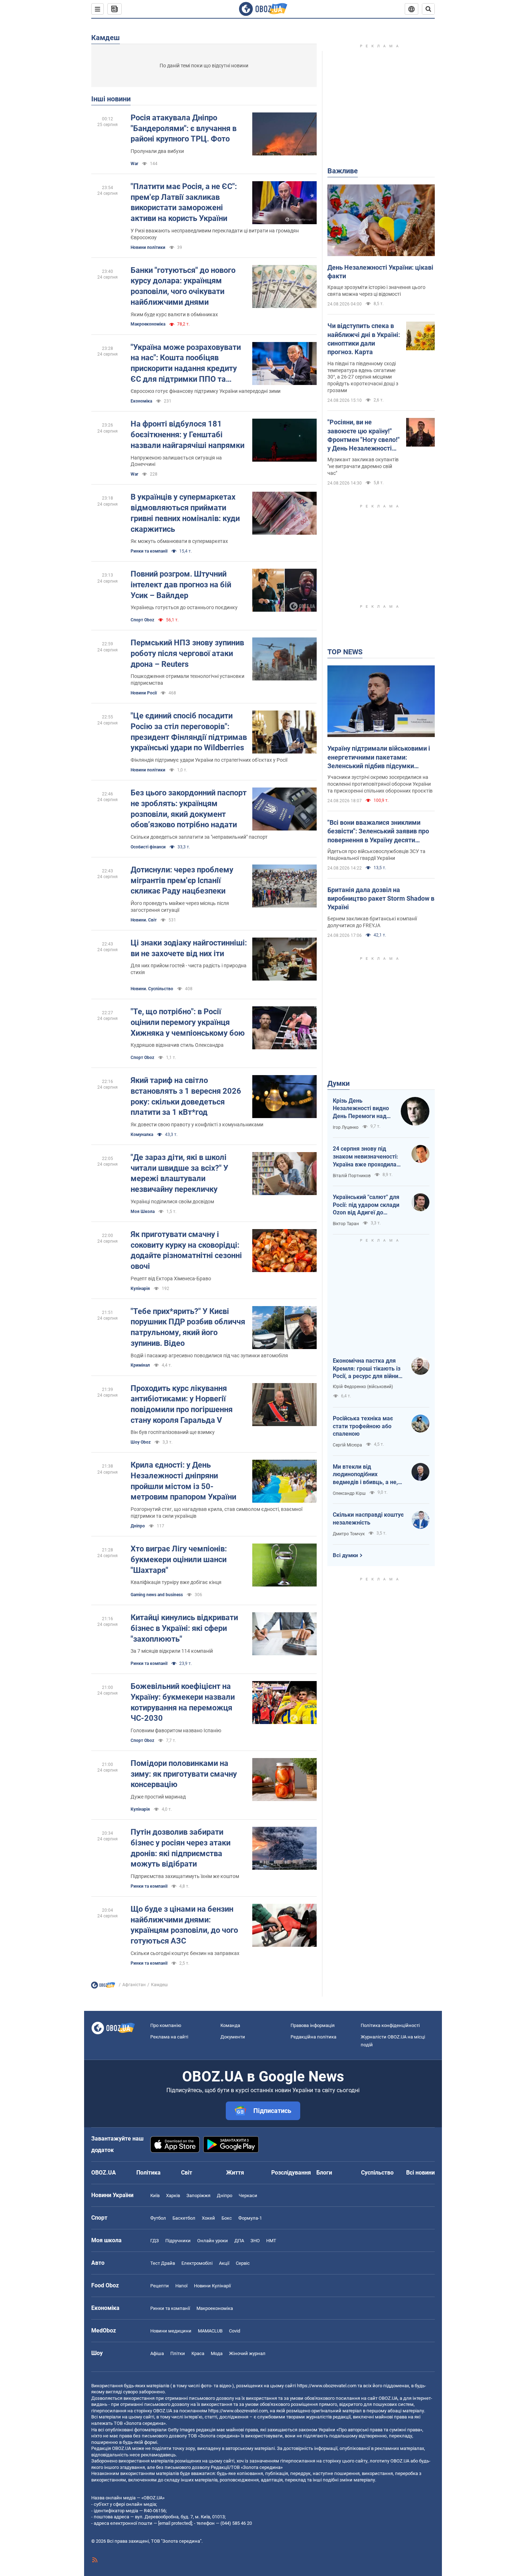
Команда (230, 2025)
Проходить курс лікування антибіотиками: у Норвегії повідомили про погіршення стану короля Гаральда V (182, 1404)
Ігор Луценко (346, 1127)
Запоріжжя (198, 2195)
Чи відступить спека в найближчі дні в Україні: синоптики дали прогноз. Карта (364, 339)
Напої (181, 2286)
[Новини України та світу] (103, 1987)
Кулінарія (140, 1289)
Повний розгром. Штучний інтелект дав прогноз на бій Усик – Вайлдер (181, 584)
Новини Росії (144, 693)
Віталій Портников (352, 1176)
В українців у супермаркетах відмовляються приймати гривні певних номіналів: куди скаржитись (185, 513)
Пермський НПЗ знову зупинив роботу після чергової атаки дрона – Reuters (187, 653)
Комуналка (142, 1135)
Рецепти (160, 2286)
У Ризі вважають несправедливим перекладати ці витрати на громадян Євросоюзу (215, 234)
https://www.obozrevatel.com (327, 2386)
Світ (187, 2173)
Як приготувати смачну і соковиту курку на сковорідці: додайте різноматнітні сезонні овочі (186, 1250)
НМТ (271, 2241)
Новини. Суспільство (152, 989)
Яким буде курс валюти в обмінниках (174, 314)
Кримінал (140, 1365)
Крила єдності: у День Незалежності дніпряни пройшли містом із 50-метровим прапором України (183, 1481)
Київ (155, 2195)
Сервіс (243, 2263)
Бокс (227, 2218)
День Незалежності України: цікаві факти (380, 272)
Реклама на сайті (169, 2037)
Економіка (141, 401)
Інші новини (111, 99)
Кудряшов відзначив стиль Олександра (177, 1045)
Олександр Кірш (349, 1493)
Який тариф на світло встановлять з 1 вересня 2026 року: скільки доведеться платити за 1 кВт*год (186, 1096)
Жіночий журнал (247, 2353)
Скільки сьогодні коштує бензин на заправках (185, 1953)
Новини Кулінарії (212, 2286)
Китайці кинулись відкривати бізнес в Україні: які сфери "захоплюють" (184, 1628)
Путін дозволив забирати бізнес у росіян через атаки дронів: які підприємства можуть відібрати (181, 1848)
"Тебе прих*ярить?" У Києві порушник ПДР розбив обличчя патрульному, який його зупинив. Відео (188, 1327)
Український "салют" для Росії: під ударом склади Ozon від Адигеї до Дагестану (366, 1205)
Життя (235, 2173)
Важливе (343, 171)
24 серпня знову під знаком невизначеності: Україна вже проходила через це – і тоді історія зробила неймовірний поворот (366, 1157)
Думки (339, 1083)
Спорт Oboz (142, 620)
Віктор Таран (346, 1224)
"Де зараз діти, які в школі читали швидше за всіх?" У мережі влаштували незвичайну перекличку (179, 1173)
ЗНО (255, 2241)
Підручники (178, 2241)
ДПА (239, 2241)
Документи (233, 2037)
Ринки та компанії (149, 551)
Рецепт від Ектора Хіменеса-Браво (171, 1279)
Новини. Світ (144, 920)
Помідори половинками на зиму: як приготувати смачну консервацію (184, 1774)
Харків (173, 2195)
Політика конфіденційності (390, 2025)
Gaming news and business (157, 1595)
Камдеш (106, 38)
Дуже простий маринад (158, 1797)
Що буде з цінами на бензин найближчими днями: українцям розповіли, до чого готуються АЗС (184, 1925)
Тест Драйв (163, 2263)
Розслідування (291, 2173)
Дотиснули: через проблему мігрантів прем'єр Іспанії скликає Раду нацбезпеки (182, 880)
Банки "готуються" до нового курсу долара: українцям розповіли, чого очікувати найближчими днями (183, 286)
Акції (224, 2263)
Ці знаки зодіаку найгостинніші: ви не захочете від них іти (189, 948)
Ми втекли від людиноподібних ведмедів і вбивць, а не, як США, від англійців (365, 1475)
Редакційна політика (313, 2037)
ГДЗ (155, 2241)
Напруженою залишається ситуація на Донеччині (176, 461)
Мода (217, 2353)
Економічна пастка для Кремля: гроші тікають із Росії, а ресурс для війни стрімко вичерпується (367, 1369)
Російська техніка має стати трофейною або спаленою (363, 1426)
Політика (148, 2173)
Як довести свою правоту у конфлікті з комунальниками (197, 1125)
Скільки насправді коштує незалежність (368, 1519)
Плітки (178, 2353)
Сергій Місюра (347, 1445)
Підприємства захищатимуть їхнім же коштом (185, 1876)
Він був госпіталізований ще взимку (173, 1432)
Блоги (324, 2173)
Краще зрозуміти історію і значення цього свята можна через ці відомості (376, 291)
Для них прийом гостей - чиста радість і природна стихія (189, 969)
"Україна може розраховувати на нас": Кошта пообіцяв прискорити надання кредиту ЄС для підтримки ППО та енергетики (186, 364)
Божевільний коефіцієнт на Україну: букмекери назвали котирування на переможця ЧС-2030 (183, 1702)
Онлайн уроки (213, 2241)
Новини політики (148, 247)
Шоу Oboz (141, 1442)
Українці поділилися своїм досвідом (172, 1202)
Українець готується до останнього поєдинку (184, 607)
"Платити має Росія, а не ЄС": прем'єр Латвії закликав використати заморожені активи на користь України (184, 202)
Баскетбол (184, 2218)
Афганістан (134, 1985)
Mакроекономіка (148, 324)
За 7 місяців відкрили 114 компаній (172, 1651)
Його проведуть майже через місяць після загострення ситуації (180, 907)
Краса (198, 2353)
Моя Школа (143, 1212)
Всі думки (345, 1555)
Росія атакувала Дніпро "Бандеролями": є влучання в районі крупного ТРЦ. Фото (184, 128)
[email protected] (175, 2523)
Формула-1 (250, 2218)
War (134, 164)
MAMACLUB (210, 2331)
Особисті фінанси (148, 847)
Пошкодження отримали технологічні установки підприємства (187, 680)
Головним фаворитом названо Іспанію (176, 1730)
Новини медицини (171, 2331)
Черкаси (248, 2195)
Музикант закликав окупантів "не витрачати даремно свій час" (363, 466)
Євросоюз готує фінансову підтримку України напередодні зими (206, 391)
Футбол (158, 2218)
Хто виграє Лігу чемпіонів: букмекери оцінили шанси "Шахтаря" (179, 1559)
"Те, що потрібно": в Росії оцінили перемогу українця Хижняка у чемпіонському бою (188, 1022)
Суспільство (377, 2173)
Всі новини (420, 2173)
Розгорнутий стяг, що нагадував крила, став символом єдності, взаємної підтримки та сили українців (216, 1513)
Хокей (208, 2218)
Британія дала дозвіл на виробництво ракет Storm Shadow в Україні (381, 899)
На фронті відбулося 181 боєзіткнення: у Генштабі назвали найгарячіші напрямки (187, 434)
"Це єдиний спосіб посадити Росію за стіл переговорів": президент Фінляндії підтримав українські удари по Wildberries (189, 732)
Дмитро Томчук (349, 1534)
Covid (235, 2331)
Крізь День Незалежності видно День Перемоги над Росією (361, 1109)
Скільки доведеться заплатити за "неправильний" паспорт (199, 837)
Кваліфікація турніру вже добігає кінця (176, 1582)
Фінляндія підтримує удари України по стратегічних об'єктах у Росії (209, 760)
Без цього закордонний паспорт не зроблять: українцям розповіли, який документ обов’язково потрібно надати (189, 809)
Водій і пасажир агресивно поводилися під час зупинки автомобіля (209, 1356)
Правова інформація (313, 2025)
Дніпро (138, 1526)
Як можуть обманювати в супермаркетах (179, 541)
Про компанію (166, 2025)
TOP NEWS (345, 652)
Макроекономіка (215, 2308)
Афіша (157, 2353)
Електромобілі (197, 2263)
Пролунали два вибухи (157, 151)
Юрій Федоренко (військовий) (363, 1387)
